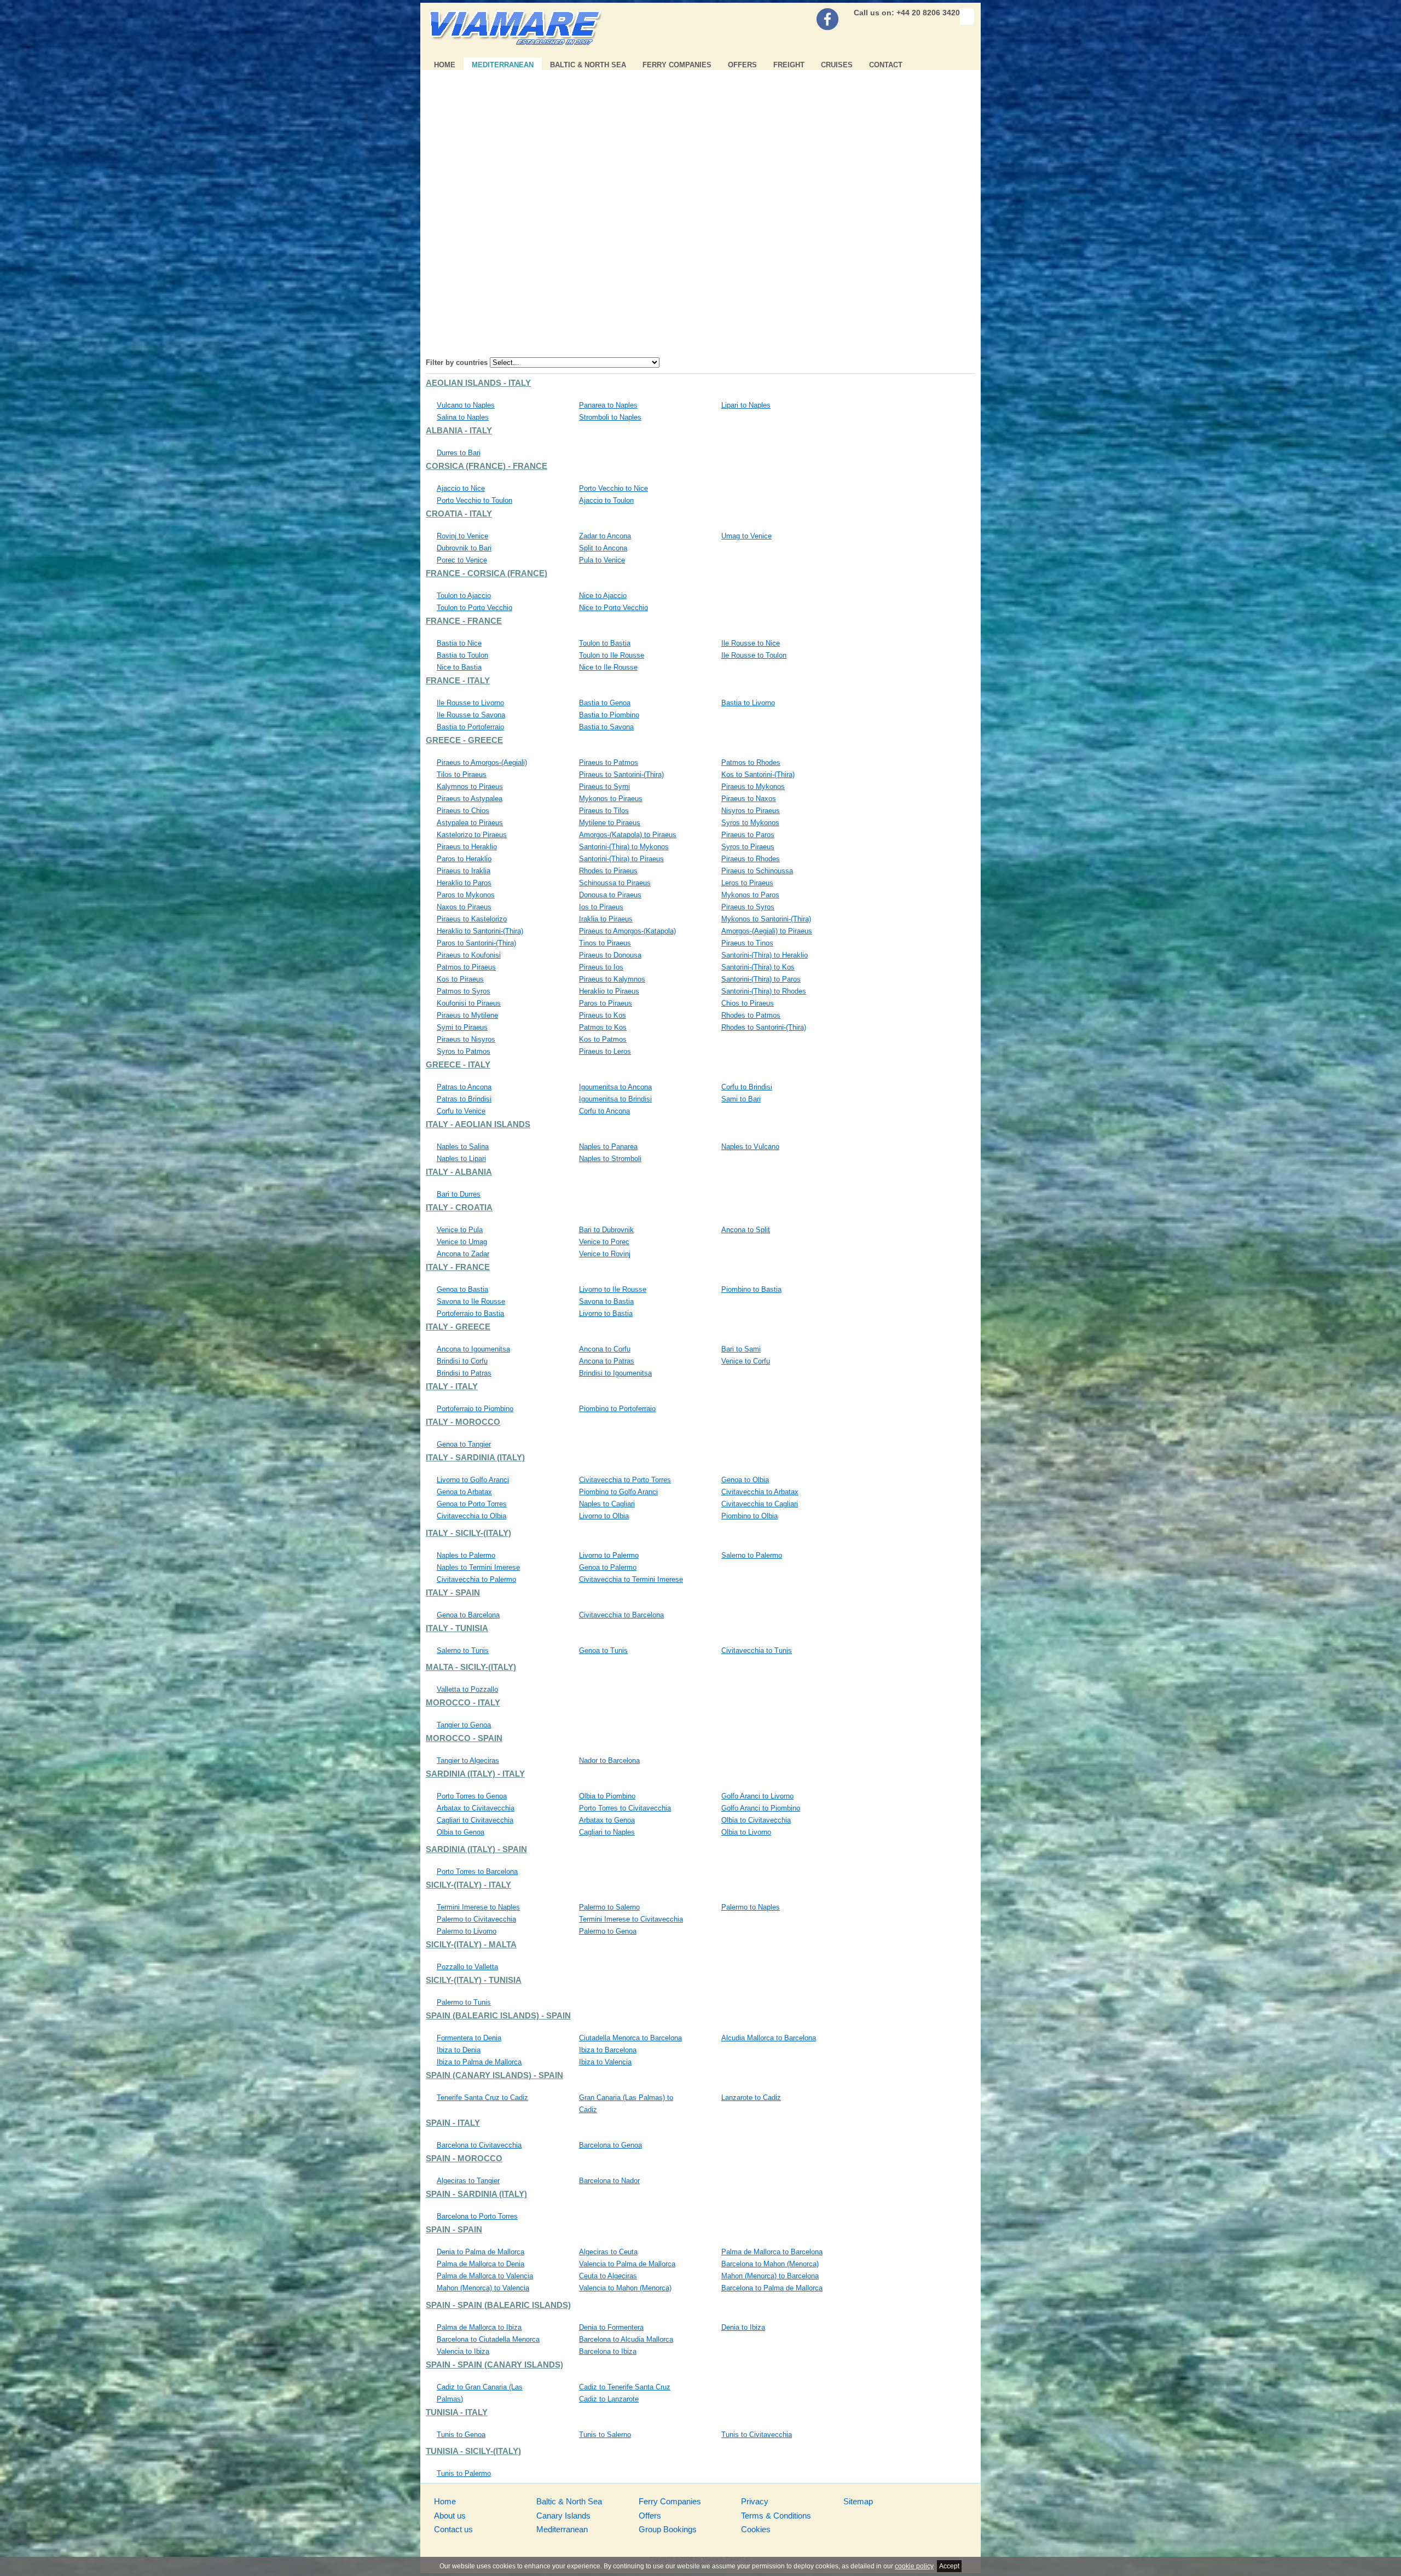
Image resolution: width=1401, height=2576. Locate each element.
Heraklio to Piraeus (609, 991)
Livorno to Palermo (609, 1555)
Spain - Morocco (464, 2159)
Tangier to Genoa (464, 1725)
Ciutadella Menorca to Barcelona (630, 2038)
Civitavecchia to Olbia (471, 1516)
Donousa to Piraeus (610, 895)
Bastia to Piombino (609, 715)
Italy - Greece (458, 1327)
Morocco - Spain (464, 1738)
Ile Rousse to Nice (751, 643)
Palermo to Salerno (609, 1907)
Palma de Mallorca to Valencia (485, 2276)
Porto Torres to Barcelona (477, 1872)
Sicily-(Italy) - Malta (471, 1945)
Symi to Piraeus (462, 1027)
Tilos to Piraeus (462, 774)
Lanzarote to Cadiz (751, 2098)
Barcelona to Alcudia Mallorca (626, 2339)
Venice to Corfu (746, 1361)
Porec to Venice (462, 560)
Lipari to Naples (746, 405)
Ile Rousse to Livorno (470, 703)
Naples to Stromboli (610, 1159)
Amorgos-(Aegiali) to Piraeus (767, 931)
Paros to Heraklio (464, 859)
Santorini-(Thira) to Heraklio (765, 955)
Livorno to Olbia (604, 1516)
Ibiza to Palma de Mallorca (479, 2062)
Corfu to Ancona (604, 1111)
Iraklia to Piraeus (606, 919)
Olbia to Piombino (607, 1796)
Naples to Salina (463, 1147)
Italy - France (458, 1267)
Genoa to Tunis (603, 1650)
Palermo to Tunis (464, 2002)
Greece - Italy (458, 1065)
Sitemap (858, 2501)
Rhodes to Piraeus (608, 871)
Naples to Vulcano (750, 1147)
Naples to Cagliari (607, 1504)
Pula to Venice (602, 560)
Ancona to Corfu (605, 1349)
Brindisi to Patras (464, 1373)
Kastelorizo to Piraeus (472, 835)
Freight (789, 65)
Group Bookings (668, 2529)
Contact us (453, 2529)
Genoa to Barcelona (468, 1615)
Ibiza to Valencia (605, 2062)
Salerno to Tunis (463, 1650)
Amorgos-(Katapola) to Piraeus (628, 835)
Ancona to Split (746, 1230)
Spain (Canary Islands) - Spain (494, 2075)
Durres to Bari (459, 453)
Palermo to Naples (751, 1907)
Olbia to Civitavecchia (756, 1820)
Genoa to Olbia (745, 1480)
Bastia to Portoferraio (470, 727)
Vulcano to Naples (466, 405)
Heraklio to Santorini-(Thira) (480, 931)
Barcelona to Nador (609, 2181)
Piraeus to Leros (605, 1051)
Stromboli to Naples (610, 417)
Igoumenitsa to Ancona (615, 1087)
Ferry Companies (677, 65)
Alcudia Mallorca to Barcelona (769, 2038)
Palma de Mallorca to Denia (480, 2264)
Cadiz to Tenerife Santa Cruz (625, 2387)
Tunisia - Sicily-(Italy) (473, 2451)
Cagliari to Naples (607, 1832)
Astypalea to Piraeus (470, 823)
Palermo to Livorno (467, 1931)
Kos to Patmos (603, 1039)
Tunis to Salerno (605, 2435)
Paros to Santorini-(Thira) (476, 943)
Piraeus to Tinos (747, 943)
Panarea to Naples (608, 405)
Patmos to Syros (464, 991)
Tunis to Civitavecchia (757, 2435)
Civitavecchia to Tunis (757, 1650)
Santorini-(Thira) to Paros (761, 979)
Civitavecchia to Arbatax (760, 1492)
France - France (464, 621)
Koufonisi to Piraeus (469, 1003)
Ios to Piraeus (601, 907)
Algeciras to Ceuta (608, 2252)
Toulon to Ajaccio (464, 596)
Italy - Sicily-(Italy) (468, 1533)
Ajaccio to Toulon (606, 500)
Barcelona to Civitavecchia (479, 2145)
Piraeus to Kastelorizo (472, 919)
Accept (949, 2566)
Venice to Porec (604, 1242)
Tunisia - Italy (457, 2412)
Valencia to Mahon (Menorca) (625, 2288)
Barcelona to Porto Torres (477, 2216)
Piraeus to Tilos (604, 811)
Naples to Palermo (466, 1555)
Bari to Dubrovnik (606, 1230)
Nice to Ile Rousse (608, 667)
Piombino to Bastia (751, 1289)
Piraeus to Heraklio (467, 847)
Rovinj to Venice (462, 536)
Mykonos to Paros (750, 895)
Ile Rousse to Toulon (754, 655)
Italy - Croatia (459, 1208)
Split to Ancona (603, 548)
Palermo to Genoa (608, 1931)
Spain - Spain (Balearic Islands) (498, 2305)
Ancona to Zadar (463, 1254)
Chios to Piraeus (748, 1003)
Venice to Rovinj (605, 1254)
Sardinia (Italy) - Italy (475, 1774)
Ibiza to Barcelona (608, 2050)
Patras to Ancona (464, 1087)
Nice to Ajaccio (603, 596)
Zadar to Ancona (605, 536)
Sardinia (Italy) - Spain (476, 1849)
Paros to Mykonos (466, 895)
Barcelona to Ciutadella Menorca (488, 2339)
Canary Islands (563, 2516)
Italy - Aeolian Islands (478, 1124)
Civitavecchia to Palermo (476, 1579)
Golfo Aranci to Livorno (757, 1796)
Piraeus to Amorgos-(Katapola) (627, 931)
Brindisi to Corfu (462, 1361)
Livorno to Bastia (606, 1313)
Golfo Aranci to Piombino (761, 1808)
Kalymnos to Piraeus (470, 787)
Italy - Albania (459, 1172)
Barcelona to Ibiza (608, 2351)
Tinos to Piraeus (605, 943)
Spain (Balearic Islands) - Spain (498, 2016)
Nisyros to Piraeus (751, 811)
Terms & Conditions (776, 2516)
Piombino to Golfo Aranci (618, 1492)
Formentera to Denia (469, 2038)
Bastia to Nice (459, 643)
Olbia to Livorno (746, 1832)
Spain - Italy (453, 2123)
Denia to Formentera (611, 2327)
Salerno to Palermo (752, 1555)
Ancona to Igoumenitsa (473, 1349)
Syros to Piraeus (748, 847)
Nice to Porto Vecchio (613, 608)
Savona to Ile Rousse (471, 1301)
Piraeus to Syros (748, 907)
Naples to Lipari (461, 1159)
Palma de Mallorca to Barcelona (772, 2252)
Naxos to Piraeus (464, 907)
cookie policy (914, 2566)
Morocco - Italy (463, 1703)
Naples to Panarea (608, 1147)
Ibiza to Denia (459, 2050)
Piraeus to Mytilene (467, 1015)
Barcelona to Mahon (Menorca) (770, 2264)
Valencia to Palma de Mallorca (627, 2264)
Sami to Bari (741, 1099)
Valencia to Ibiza (463, 2351)
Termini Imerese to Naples (478, 1907)
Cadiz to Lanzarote (609, 2399)
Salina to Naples (463, 417)
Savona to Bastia (606, 1301)
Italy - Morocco (463, 1422)
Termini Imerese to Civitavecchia (631, 1919)
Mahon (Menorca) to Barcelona (770, 2276)
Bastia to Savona (606, 727)
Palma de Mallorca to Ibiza (479, 2327)
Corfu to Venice (461, 1111)
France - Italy (458, 681)
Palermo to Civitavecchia (476, 1919)
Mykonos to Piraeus (611, 799)
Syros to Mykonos (750, 823)
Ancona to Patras (607, 1361)
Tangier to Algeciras (468, 1760)
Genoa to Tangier (464, 1444)
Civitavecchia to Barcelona (621, 1615)
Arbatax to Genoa (607, 1820)
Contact (886, 65)
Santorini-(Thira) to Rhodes (764, 991)
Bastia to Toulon (462, 655)
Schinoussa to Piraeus (615, 883)
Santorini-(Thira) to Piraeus (621, 859)
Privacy (755, 2501)
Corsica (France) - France (487, 466)
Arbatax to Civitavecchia (476, 1808)
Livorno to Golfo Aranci (473, 1480)
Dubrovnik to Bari (464, 548)
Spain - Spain (454, 2230)
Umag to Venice (746, 536)
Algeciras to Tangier (468, 2181)
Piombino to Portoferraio (617, 1409)
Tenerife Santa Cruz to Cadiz (482, 2098)
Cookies (756, 2529)
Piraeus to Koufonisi (469, 955)
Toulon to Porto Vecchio (474, 608)
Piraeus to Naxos (749, 799)
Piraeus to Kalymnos (612, 979)
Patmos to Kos (603, 1027)
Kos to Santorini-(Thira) (758, 774)
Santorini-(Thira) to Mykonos (624, 847)
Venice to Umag (462, 1242)
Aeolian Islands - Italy (478, 383)
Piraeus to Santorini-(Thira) (621, 774)
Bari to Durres (459, 1194)
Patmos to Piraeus (466, 967)
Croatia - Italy (459, 514)
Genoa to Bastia (462, 1289)
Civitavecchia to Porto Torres (625, 1480)
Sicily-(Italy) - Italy (468, 1885)
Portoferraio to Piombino (475, 1409)
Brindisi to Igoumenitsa (615, 1373)
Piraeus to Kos (603, 1015)
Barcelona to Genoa (610, 2145)
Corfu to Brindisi (747, 1087)
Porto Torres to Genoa (472, 1796)
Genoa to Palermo (608, 1567)
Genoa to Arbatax (464, 1492)
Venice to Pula (460, 1230)
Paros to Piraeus (606, 1003)
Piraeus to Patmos (609, 762)
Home (445, 65)
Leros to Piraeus (747, 883)
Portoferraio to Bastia (470, 1313)
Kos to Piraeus (460, 979)
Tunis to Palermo (464, 2473)
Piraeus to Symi (604, 787)
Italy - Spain (453, 1593)
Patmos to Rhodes (751, 762)
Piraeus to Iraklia (464, 871)
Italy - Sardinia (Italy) (475, 1458)
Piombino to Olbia (749, 1516)
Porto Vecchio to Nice (613, 488)
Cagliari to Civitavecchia (475, 1820)
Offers (742, 65)
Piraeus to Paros (748, 835)
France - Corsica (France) (487, 573)
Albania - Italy (459, 431)
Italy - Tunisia (457, 1628)
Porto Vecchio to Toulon (474, 500)
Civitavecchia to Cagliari (760, 1504)
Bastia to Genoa (605, 703)
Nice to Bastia (459, 667)
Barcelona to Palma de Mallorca (772, 2288)
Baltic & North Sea (588, 65)
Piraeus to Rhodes (751, 859)
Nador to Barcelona (609, 1760)
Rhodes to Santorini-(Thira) (764, 1027)
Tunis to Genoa (461, 2435)
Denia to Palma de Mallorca (480, 2252)
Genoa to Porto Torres (472, 1504)
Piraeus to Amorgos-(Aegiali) (482, 762)
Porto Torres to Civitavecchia (625, 1808)
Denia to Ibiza (743, 2327)
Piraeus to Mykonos (753, 787)
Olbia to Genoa (461, 1832)
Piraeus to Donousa (610, 955)
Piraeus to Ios (601, 967)
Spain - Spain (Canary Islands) (494, 2365)
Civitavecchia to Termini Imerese (631, 1579)
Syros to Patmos (464, 1051)
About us (450, 2516)
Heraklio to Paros (464, 883)
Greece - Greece (464, 740)
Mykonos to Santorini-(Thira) (766, 919)
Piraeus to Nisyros (466, 1039)
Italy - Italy (452, 1386)
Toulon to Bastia (605, 643)
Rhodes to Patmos (751, 1015)
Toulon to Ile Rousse (612, 655)
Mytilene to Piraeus (610, 823)
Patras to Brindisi (464, 1099)
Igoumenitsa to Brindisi (615, 1099)
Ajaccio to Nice (461, 488)
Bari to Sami (741, 1349)
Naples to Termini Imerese (478, 1567)
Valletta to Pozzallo (467, 1689)
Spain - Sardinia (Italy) (476, 2194)
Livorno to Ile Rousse (613, 1289)
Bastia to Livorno (748, 703)
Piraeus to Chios (463, 811)
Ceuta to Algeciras (608, 2276)
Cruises (837, 65)
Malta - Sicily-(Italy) (471, 1667)
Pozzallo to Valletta (467, 1967)
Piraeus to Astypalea (470, 799)
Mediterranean (503, 65)
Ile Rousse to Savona (471, 715)
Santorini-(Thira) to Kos (758, 967)
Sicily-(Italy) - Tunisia (474, 1980)
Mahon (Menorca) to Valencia (483, 2288)
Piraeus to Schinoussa (757, 871)
